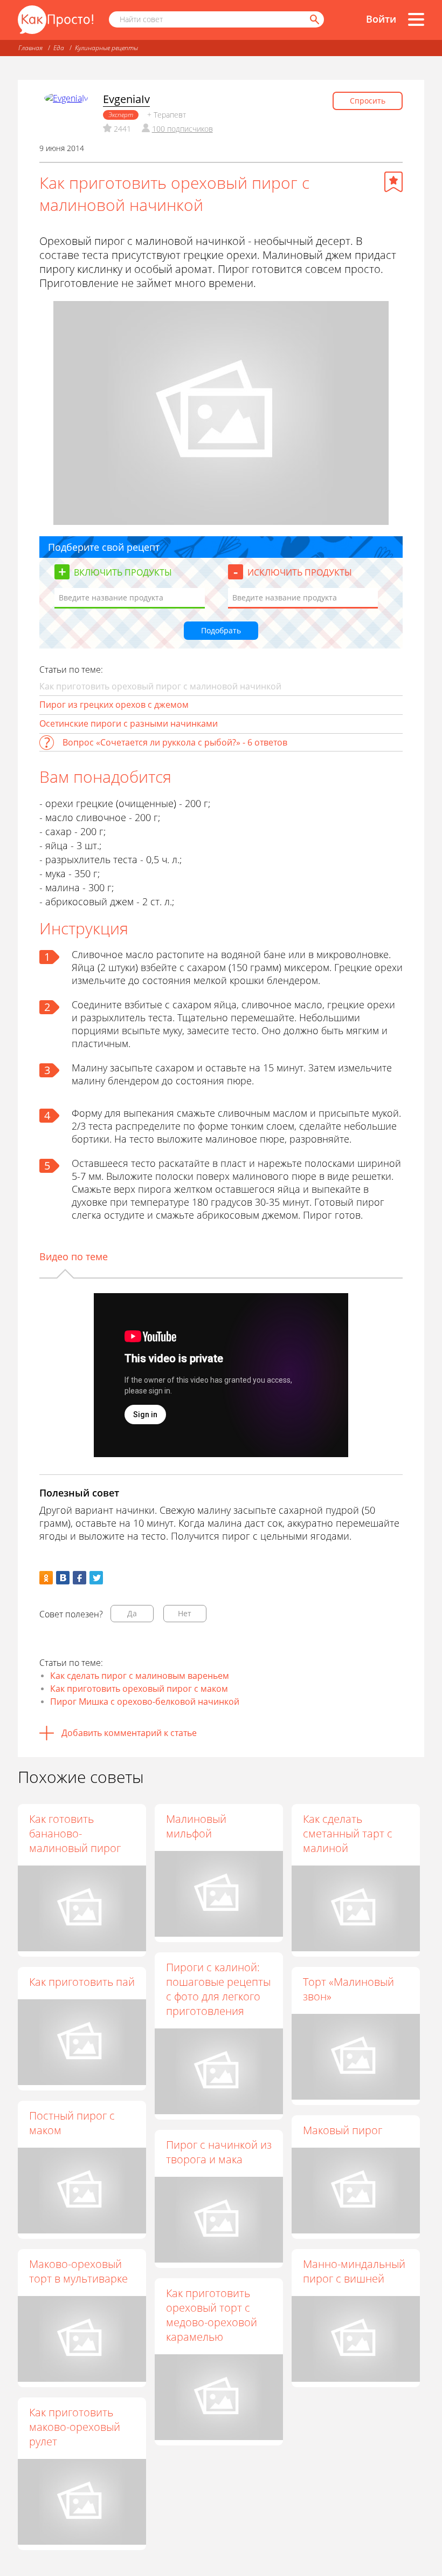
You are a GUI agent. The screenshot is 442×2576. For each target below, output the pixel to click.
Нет (185, 1613)
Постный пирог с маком (72, 2123)
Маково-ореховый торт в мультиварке (78, 2271)
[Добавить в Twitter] (96, 1578)
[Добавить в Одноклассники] (46, 1578)
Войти (381, 19)
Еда (59, 48)
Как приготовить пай (82, 1982)
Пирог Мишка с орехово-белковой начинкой (145, 1702)
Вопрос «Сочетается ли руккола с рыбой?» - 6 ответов (175, 742)
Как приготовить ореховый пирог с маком (139, 1689)
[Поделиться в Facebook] (80, 1578)
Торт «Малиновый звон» (348, 1989)
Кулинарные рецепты (106, 48)
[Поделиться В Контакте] (63, 1578)
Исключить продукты (300, 572)
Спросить (368, 101)
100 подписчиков (182, 129)
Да (132, 1613)
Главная (30, 48)
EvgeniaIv (126, 99)
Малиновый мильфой (196, 1826)
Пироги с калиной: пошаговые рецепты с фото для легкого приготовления (218, 1989)
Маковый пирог (343, 2130)
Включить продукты (123, 572)
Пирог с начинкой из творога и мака (219, 2152)
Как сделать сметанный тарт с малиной (348, 1833)
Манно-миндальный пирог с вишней (354, 2271)
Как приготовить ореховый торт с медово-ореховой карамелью (212, 2315)
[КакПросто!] (56, 20)
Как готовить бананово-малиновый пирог (75, 1833)
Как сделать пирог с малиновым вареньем (140, 1676)
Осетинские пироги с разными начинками (129, 723)
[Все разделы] (416, 19)
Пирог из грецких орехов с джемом (114, 705)
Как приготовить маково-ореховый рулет (75, 2427)
